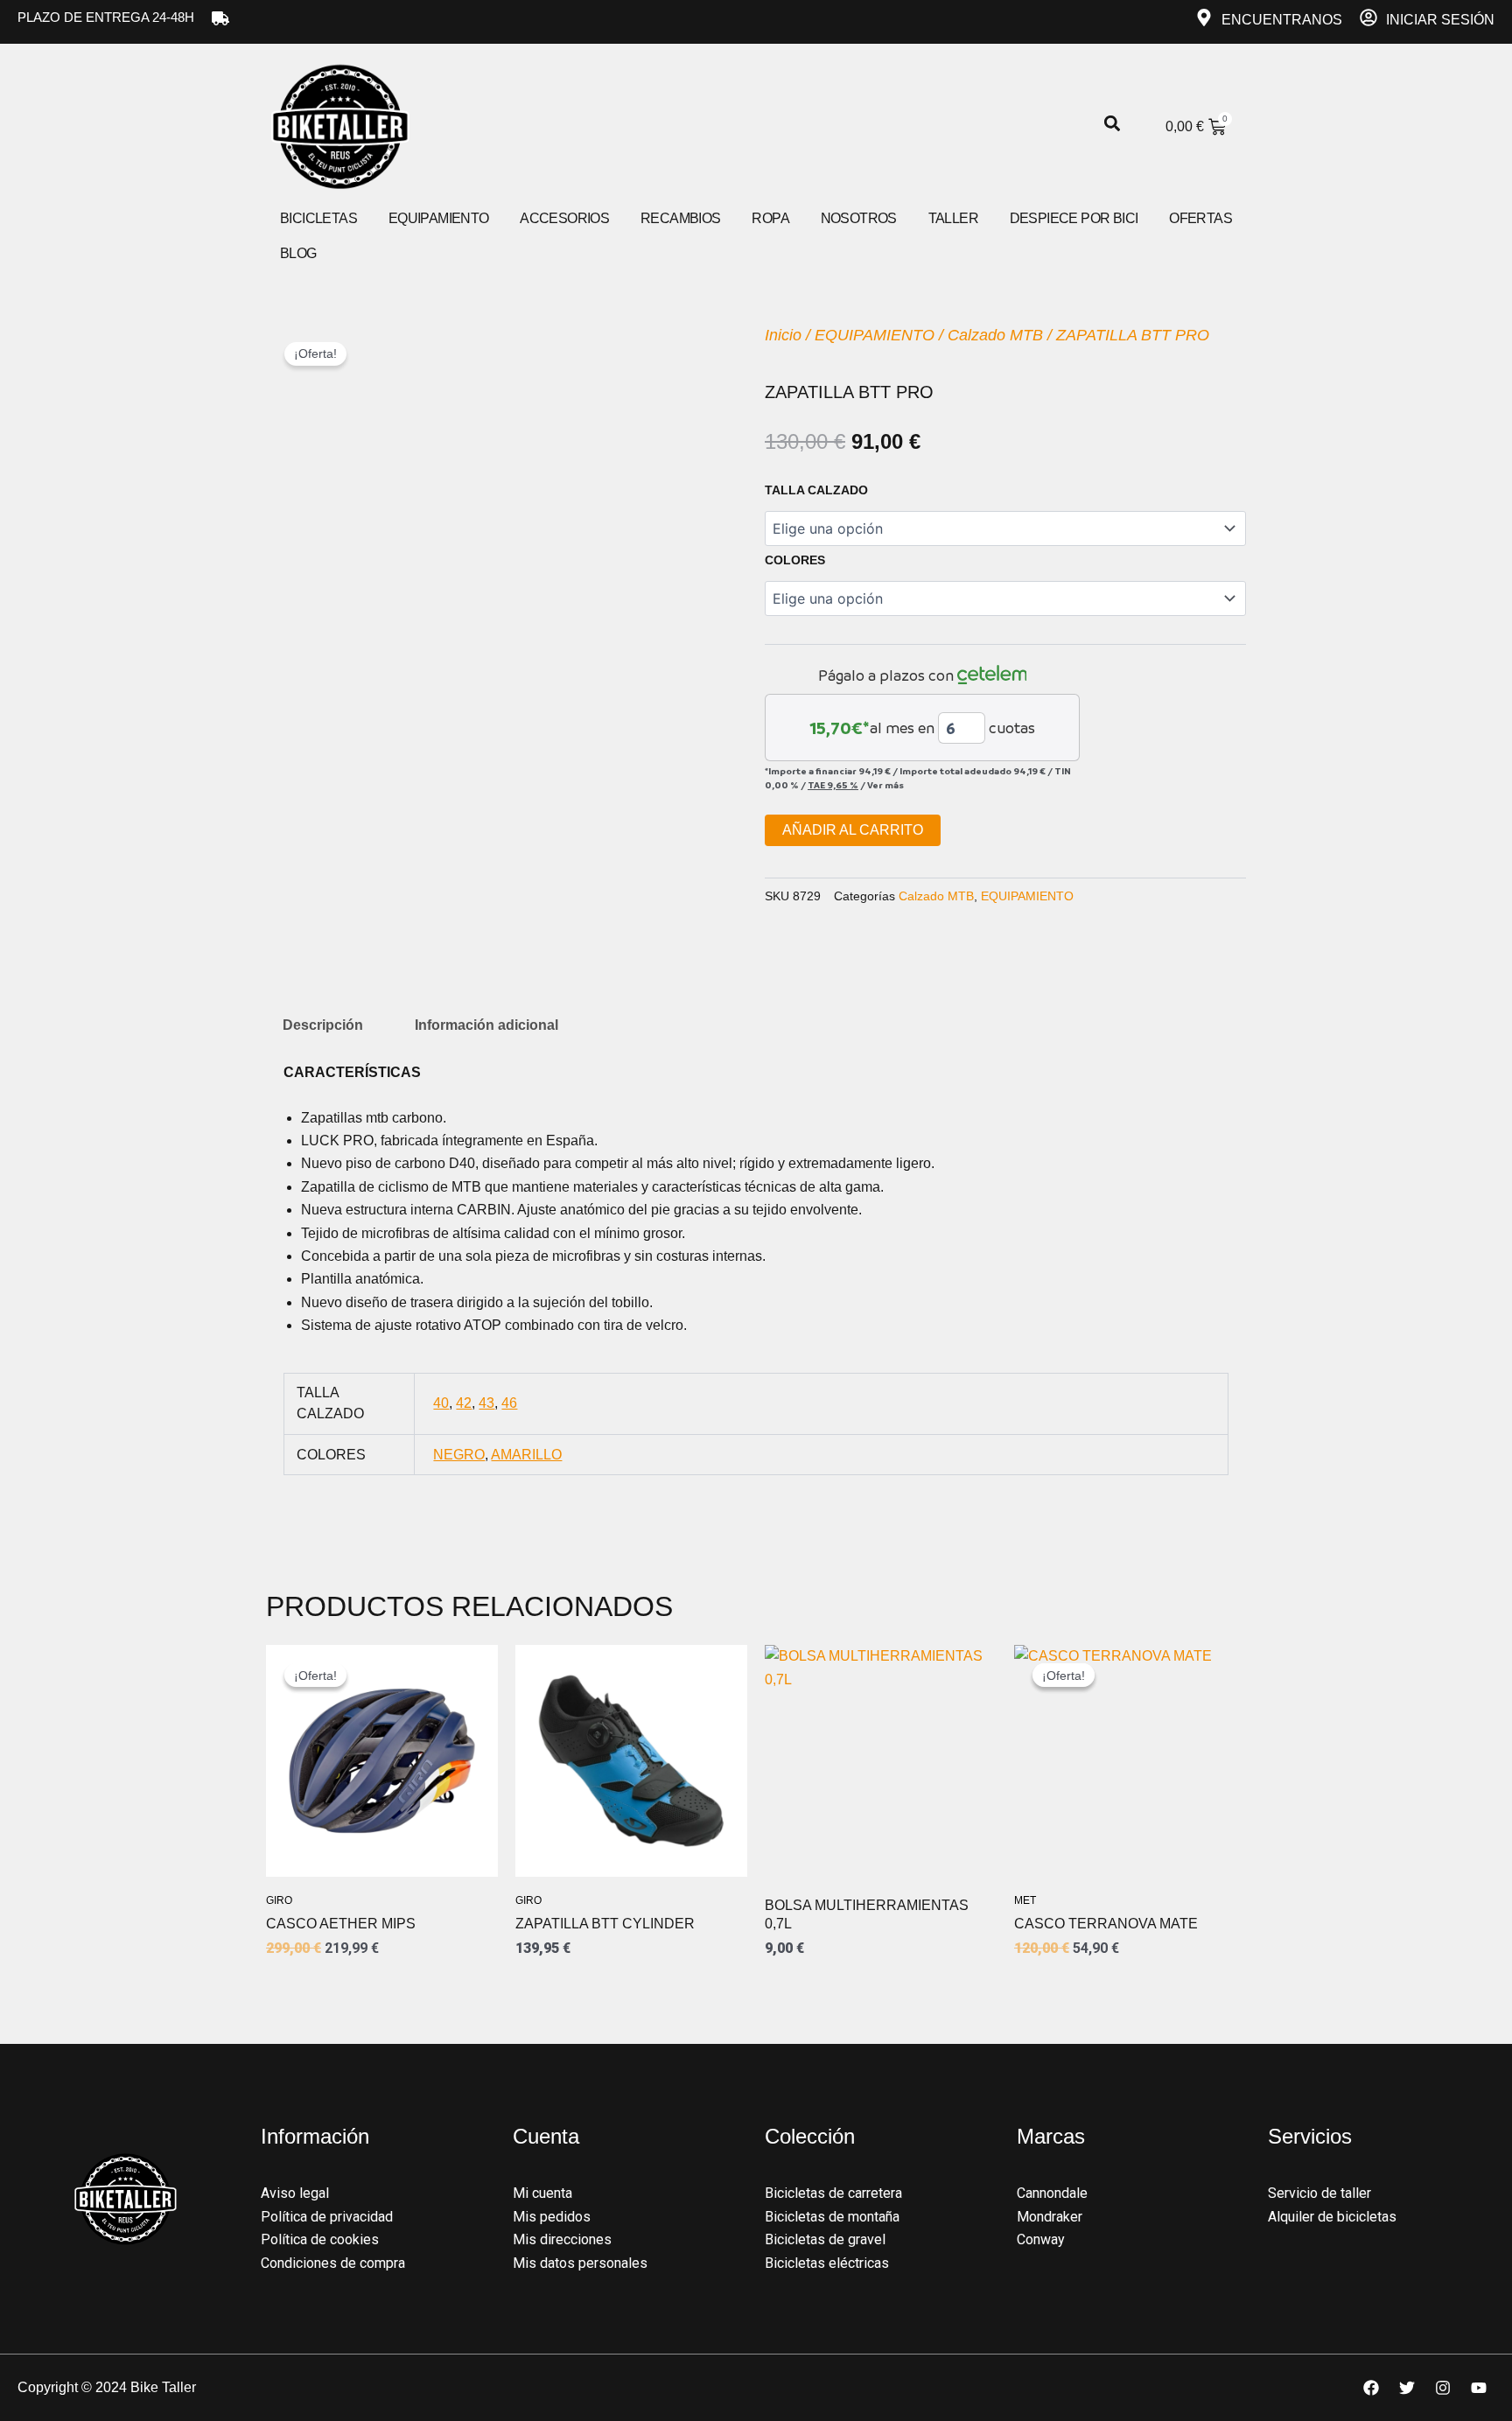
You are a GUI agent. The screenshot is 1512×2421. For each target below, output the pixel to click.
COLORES (795, 560)
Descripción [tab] (323, 1025)
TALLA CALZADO (816, 490)
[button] (1112, 124)
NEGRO (459, 1455)
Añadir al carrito (853, 830)
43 (486, 1403)
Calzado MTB (995, 335)
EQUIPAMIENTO (875, 335)
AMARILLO (526, 1455)
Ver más (885, 785)
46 (509, 1403)
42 (464, 1403)
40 (441, 1403)
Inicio (783, 335)
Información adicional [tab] (486, 1025)
